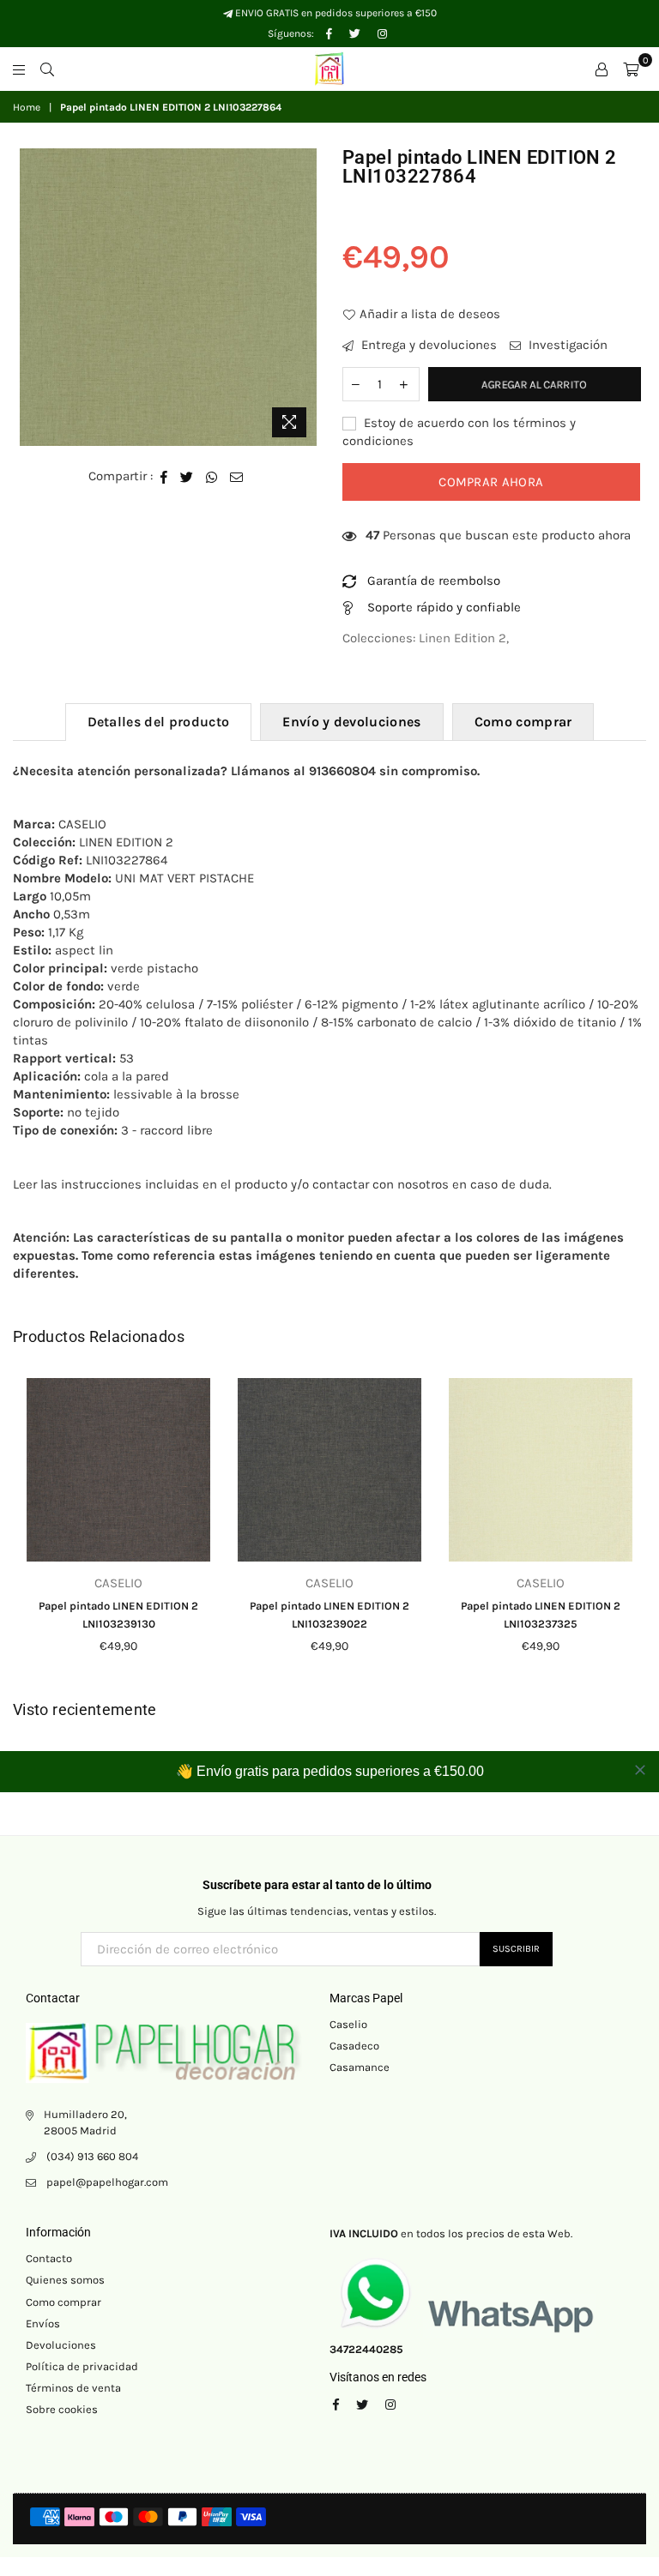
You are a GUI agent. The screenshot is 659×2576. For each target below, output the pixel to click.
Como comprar (523, 722)
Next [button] (631, 1529)
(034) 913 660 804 (92, 2156)
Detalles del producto (159, 722)
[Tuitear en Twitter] (187, 476)
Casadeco (354, 2046)
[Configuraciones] (602, 69)
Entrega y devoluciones (427, 345)
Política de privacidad (82, 2366)
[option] (169, 297)
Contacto (49, 2258)
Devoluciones (61, 2345)
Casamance (360, 2067)
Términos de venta (73, 2388)
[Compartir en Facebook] (164, 476)
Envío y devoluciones (351, 722)
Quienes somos (65, 2280)
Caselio (348, 2024)
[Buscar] (47, 69)
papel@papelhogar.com (107, 2182)
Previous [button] (28, 1529)
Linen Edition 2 (463, 638)
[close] (640, 1770)
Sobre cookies (62, 2409)
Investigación (566, 345)
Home (27, 107)
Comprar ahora (491, 482)
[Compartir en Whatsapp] (212, 476)
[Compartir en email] (237, 476)
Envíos (43, 2323)
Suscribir (516, 1949)
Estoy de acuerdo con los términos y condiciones (459, 432)
